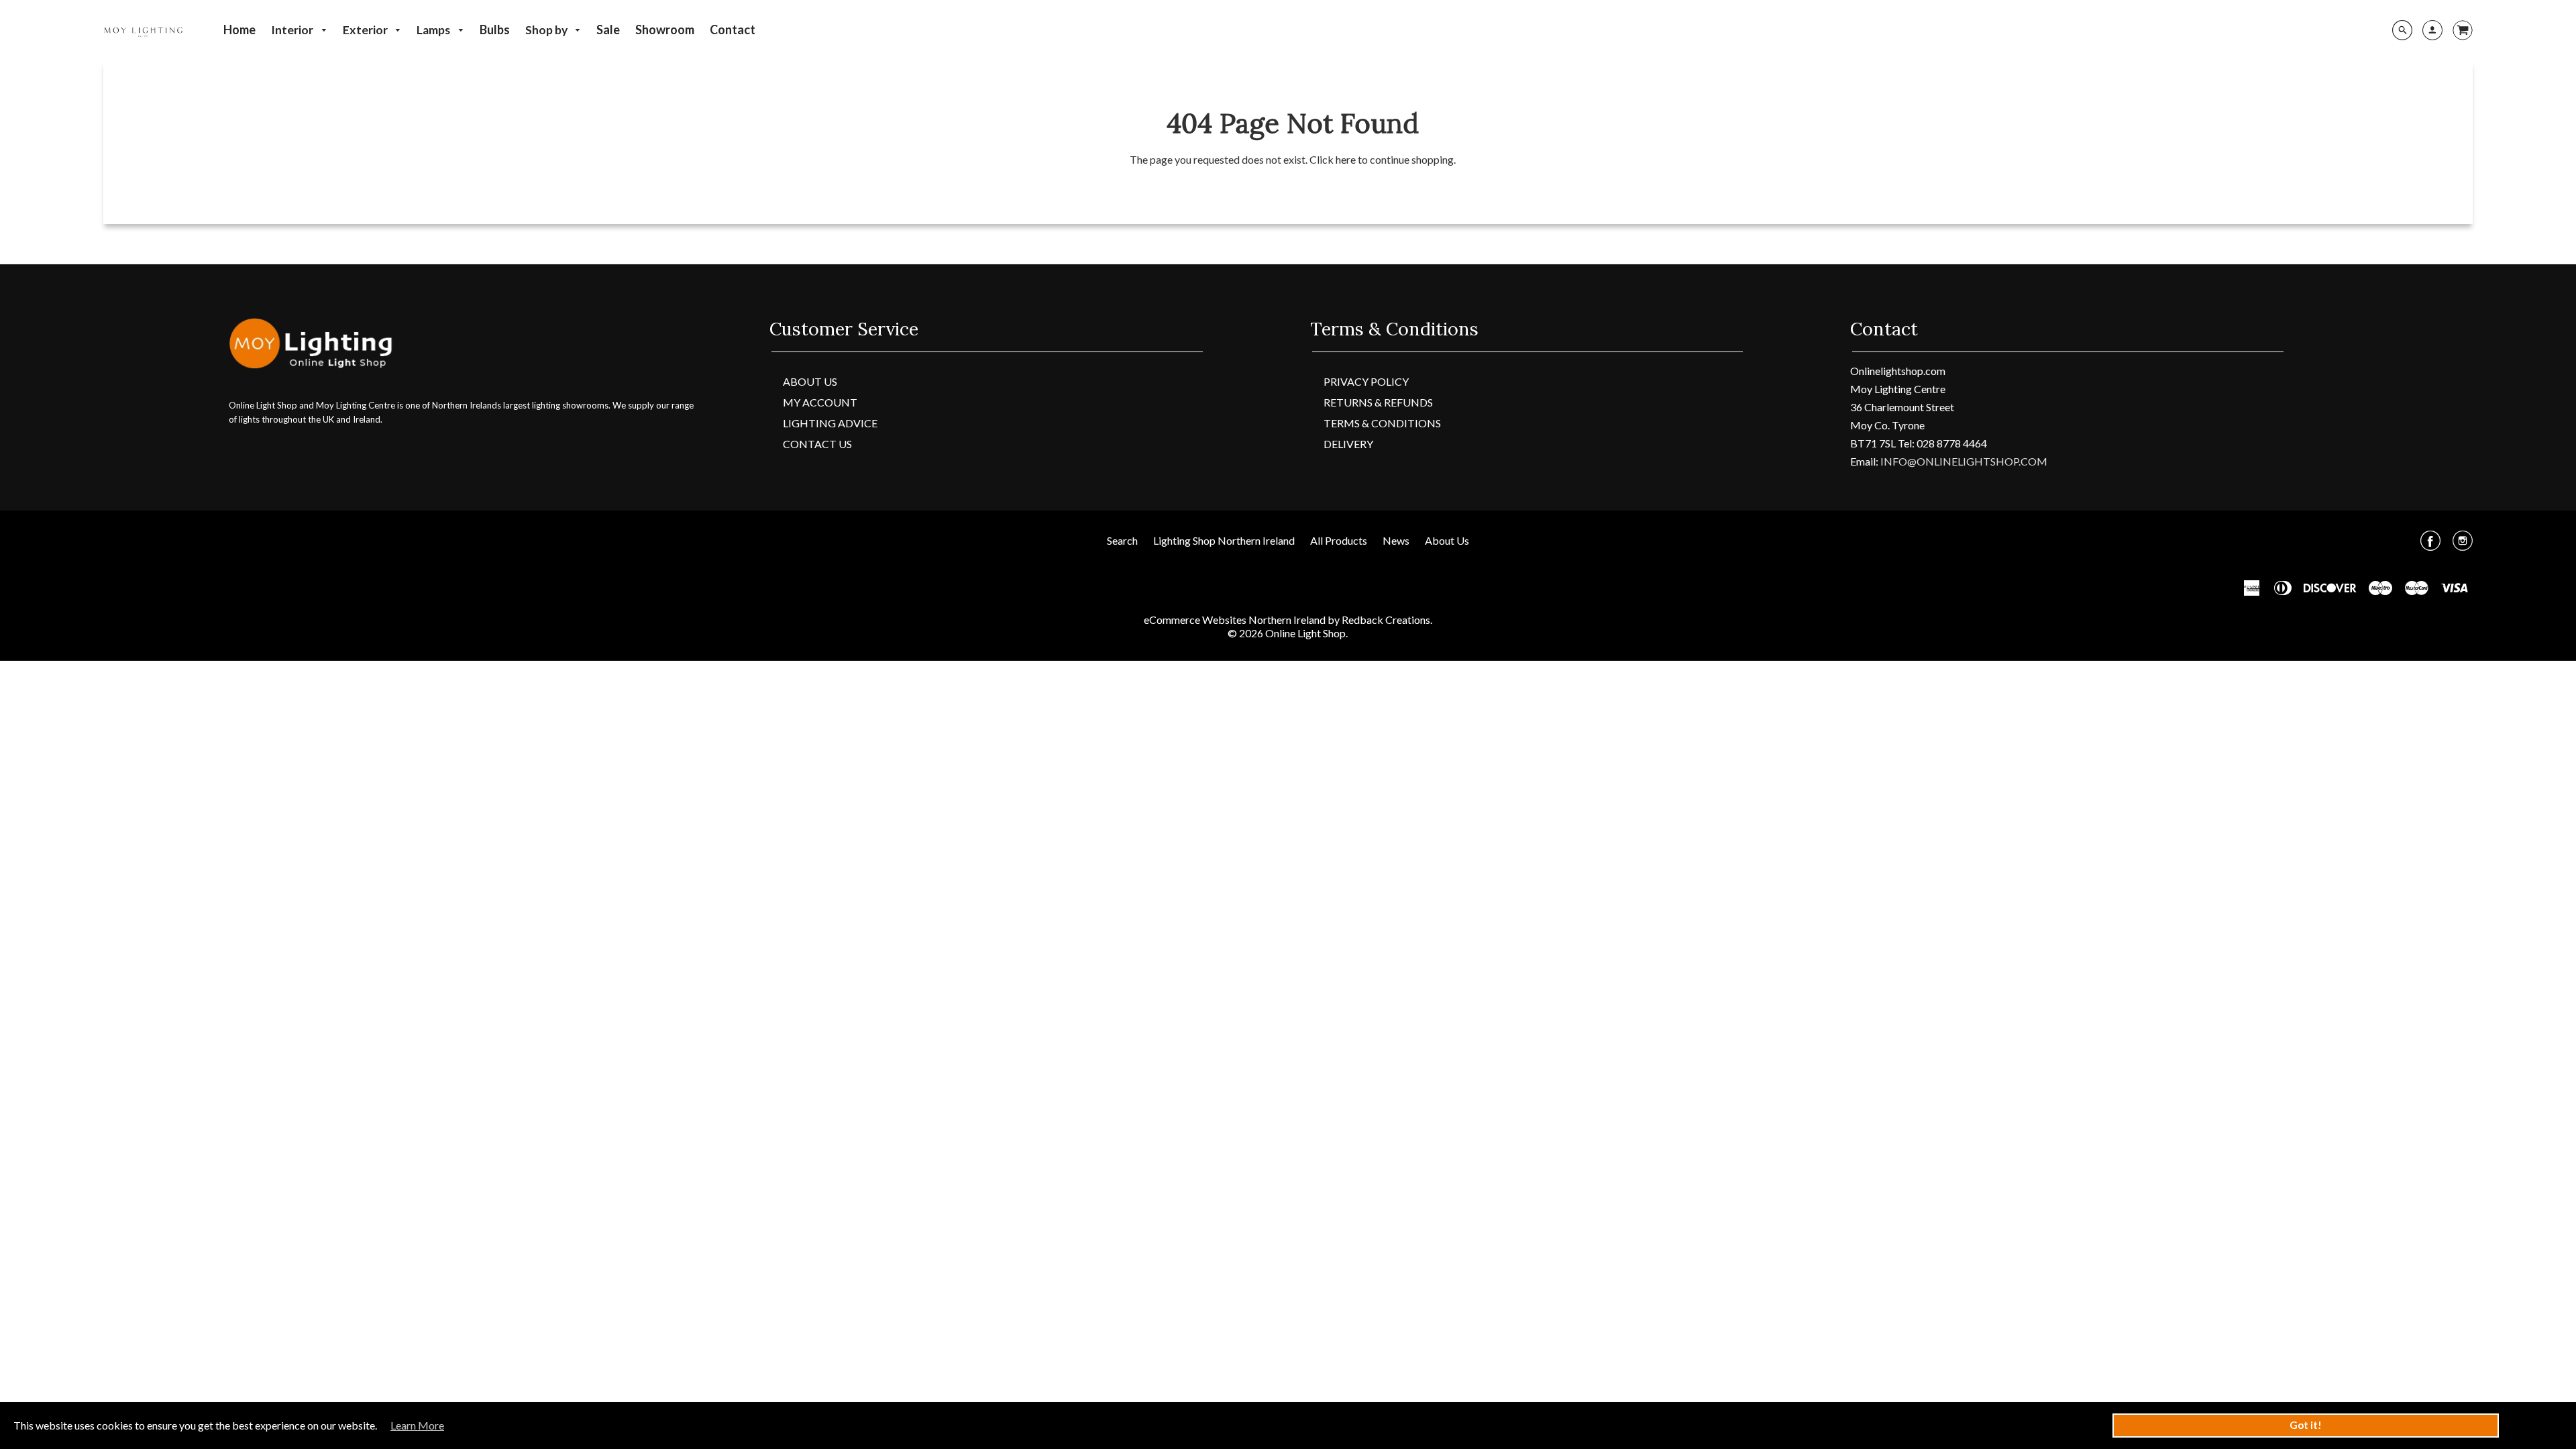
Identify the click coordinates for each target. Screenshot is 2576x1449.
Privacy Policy (1366, 381)
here (1346, 159)
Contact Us (817, 444)
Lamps (434, 30)
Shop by (547, 30)
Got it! (2306, 1425)
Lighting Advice (830, 423)
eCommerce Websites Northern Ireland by (1243, 620)
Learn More (417, 1425)
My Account (820, 402)
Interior (293, 30)
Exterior (366, 30)
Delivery (1348, 444)
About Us (810, 381)
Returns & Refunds (1378, 402)
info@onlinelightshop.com (1964, 461)
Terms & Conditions (1382, 423)
